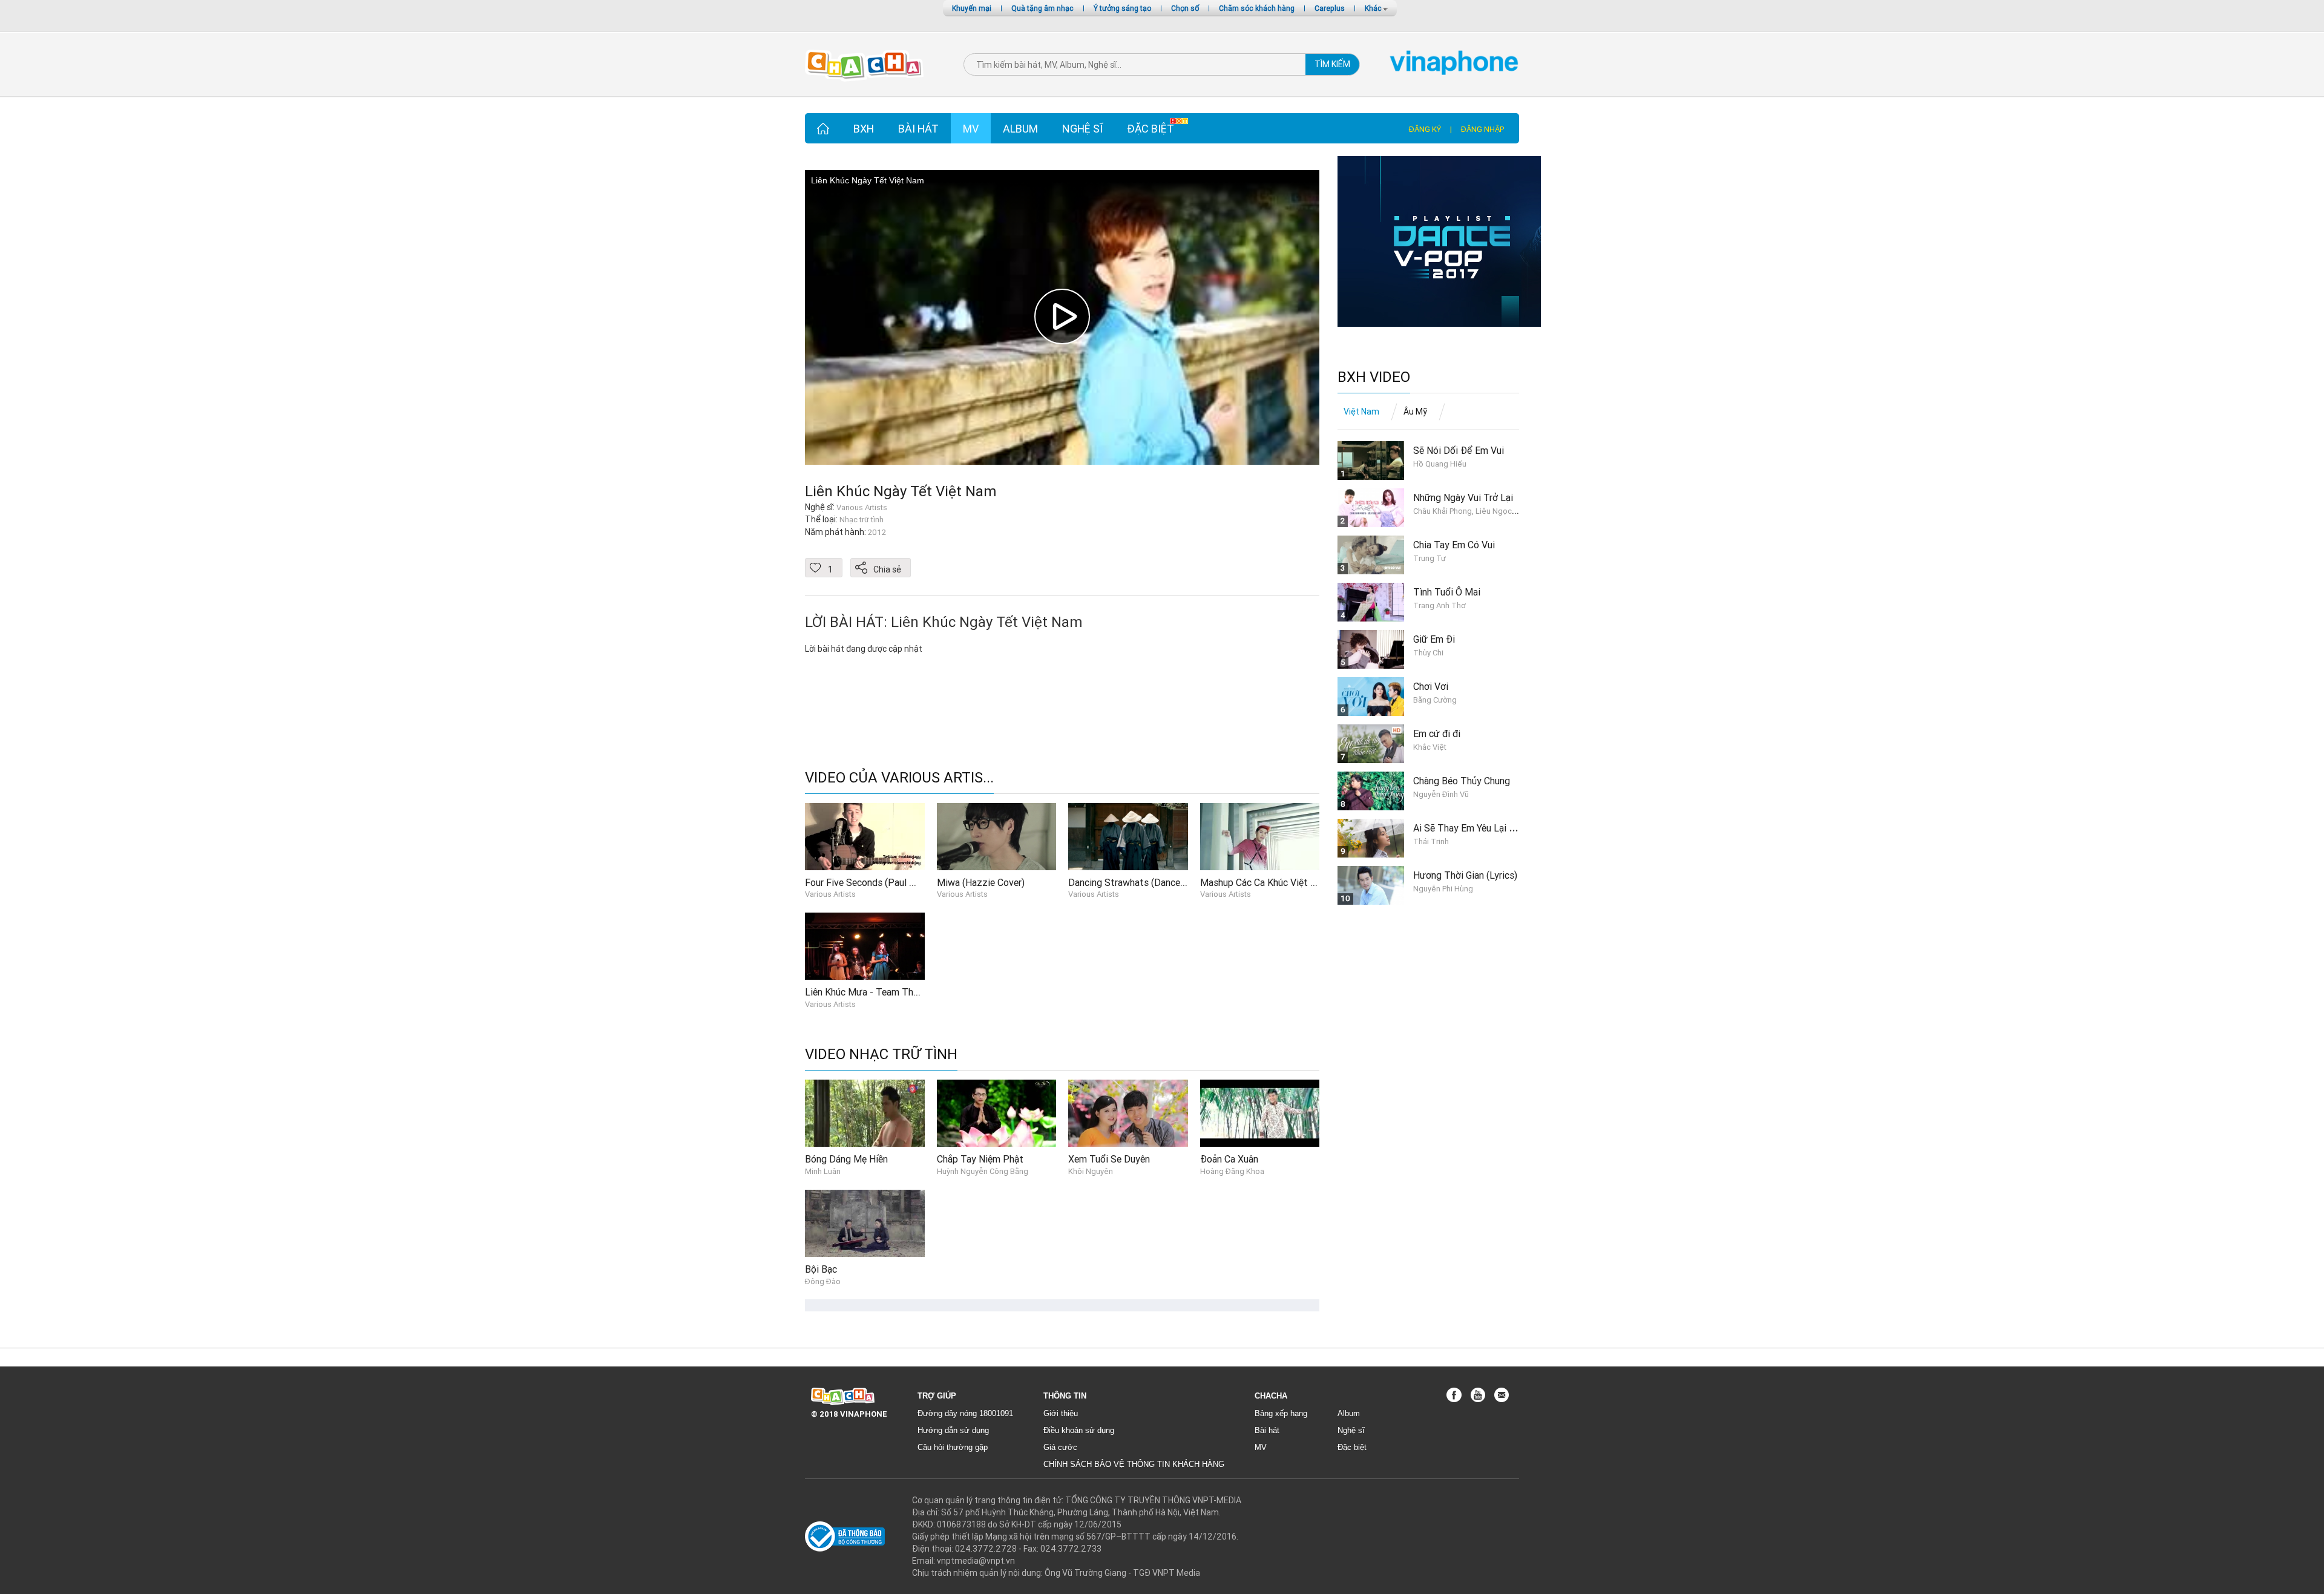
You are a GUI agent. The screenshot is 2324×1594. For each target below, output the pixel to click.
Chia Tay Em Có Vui (1454, 545)
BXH (864, 129)
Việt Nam (1361, 412)
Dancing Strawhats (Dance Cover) (1139, 882)
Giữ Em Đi (1434, 639)
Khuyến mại (972, 8)
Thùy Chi (1428, 653)
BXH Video (1374, 377)
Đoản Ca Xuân (1229, 1159)
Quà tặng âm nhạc (1042, 8)
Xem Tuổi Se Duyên (1109, 1159)
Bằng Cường (1435, 700)
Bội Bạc (821, 1269)
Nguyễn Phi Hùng (1443, 889)
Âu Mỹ (1415, 412)
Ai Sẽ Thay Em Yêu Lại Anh (1469, 828)
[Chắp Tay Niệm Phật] (997, 1113)
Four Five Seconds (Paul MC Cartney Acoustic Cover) (917, 882)
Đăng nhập (1482, 129)
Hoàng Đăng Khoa (1232, 1171)
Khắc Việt (1430, 747)
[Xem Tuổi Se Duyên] (1128, 1113)
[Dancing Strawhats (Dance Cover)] (1128, 836)
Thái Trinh (1431, 841)
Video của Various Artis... (899, 778)
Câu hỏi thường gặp (953, 1447)
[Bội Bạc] (865, 1222)
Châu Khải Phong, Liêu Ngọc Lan (1470, 511)
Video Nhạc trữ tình (881, 1054)
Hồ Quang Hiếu (1440, 464)
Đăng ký (1425, 129)
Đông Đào (823, 1281)
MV (971, 129)
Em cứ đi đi (1437, 733)
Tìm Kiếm (1332, 64)
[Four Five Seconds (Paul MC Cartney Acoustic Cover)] (865, 836)
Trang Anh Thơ (1439, 605)
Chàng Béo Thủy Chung (1462, 781)
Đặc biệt (1151, 129)
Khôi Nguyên (1091, 1171)
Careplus (1330, 8)
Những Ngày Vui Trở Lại (1463, 497)
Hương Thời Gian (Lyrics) (1465, 875)
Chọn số (1185, 8)
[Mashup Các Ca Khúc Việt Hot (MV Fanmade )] (1260, 836)
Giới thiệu (1061, 1413)
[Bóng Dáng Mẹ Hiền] (865, 1113)
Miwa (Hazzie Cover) (981, 882)
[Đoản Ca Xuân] (1260, 1113)
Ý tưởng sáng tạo (1122, 8)
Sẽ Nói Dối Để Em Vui (1459, 450)
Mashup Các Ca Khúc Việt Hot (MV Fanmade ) (1296, 882)
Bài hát (918, 129)
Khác (1374, 8)
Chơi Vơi (1431, 686)
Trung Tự (1430, 558)
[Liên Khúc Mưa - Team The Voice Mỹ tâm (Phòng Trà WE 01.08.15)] (865, 945)
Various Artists (830, 894)
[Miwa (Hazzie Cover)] (997, 836)
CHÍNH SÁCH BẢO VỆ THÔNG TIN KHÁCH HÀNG (1134, 1464)
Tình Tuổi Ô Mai (1447, 592)
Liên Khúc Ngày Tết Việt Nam (901, 491)
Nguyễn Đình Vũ (1441, 794)
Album (1020, 129)
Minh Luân (823, 1171)
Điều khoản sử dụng (1079, 1430)
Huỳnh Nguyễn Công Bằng (983, 1171)
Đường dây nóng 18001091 (965, 1413)
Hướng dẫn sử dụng (953, 1430)
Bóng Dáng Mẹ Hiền (846, 1159)
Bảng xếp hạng (1281, 1413)
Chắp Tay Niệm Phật (980, 1159)
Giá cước (1060, 1447)
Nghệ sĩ (1082, 129)
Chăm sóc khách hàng (1257, 8)
